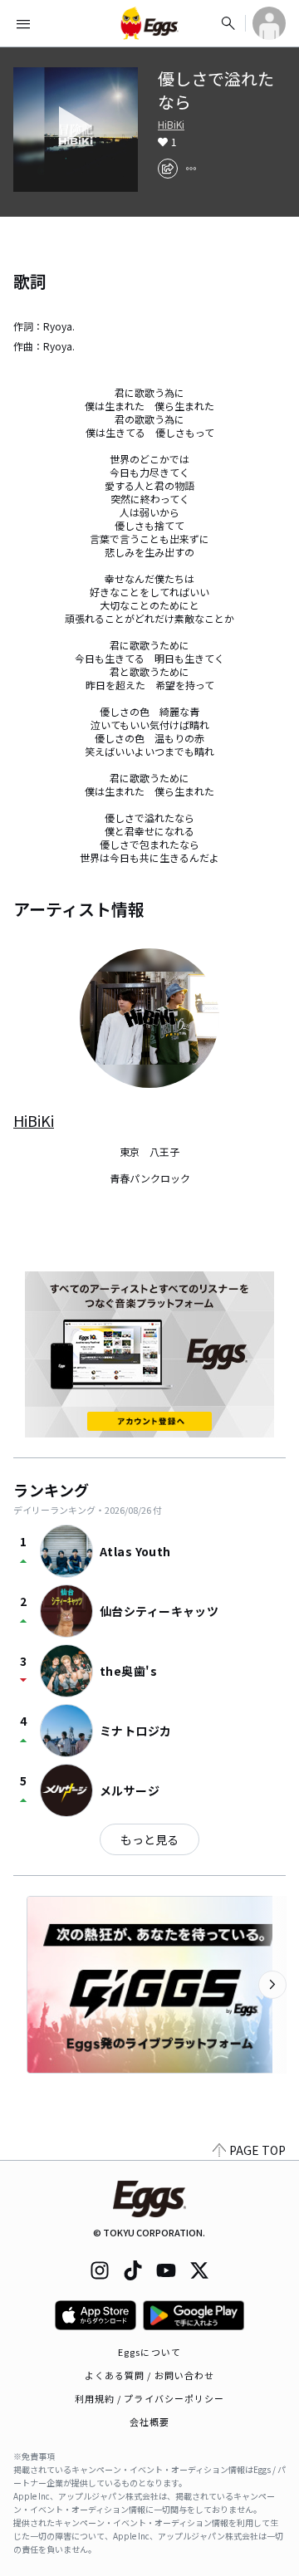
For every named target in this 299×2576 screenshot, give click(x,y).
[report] (191, 169)
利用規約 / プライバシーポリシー (150, 2398)
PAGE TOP (257, 2150)
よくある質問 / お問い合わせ (150, 2375)
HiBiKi (171, 125)
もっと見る (149, 1839)
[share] (168, 169)
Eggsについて (149, 2352)
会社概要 (149, 2422)
